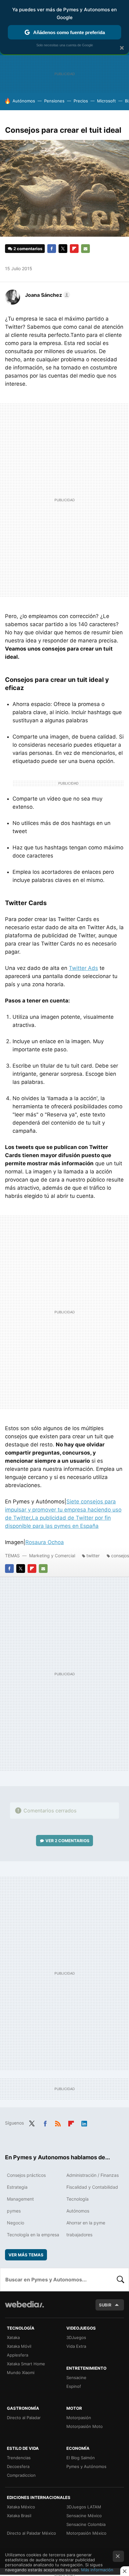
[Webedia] (24, 2308)
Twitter (63, 249)
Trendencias (19, 2458)
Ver (67, 1841)
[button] (47, 295)
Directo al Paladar (24, 2418)
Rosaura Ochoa (45, 1542)
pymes (14, 2211)
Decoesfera (18, 2466)
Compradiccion (21, 2475)
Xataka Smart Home (26, 2364)
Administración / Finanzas (93, 2175)
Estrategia (17, 2187)
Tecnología (77, 2199)
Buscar (121, 2280)
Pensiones (54, 101)
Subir (105, 2305)
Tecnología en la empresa (33, 2235)
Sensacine (76, 2378)
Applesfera (18, 2355)
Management (20, 2199)
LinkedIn (84, 2122)
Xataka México (21, 2507)
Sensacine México (84, 2516)
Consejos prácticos (26, 2175)
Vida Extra (76, 2346)
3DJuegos (76, 2337)
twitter (93, 1556)
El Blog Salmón (81, 2458)
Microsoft (106, 101)
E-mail (85, 249)
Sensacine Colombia (86, 2524)
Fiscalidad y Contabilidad (92, 2187)
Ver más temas (26, 2255)
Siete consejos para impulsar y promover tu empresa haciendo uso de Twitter (63, 1510)
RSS (58, 2122)
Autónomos (24, 101)
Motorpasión (79, 2418)
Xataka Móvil (19, 2346)
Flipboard (74, 249)
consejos (120, 1556)
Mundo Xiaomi (21, 2372)
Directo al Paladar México (31, 2533)
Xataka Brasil (19, 2516)
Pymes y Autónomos (86, 2466)
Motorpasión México (86, 2533)
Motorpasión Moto (85, 2426)
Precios (81, 101)
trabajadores (79, 2235)
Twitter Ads (83, 968)
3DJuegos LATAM (84, 2507)
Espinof (74, 2386)
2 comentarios (28, 249)
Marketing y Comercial (52, 1556)
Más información (97, 2570)
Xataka (13, 2337)
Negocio (15, 2223)
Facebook (52, 249)
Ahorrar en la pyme (86, 2223)
